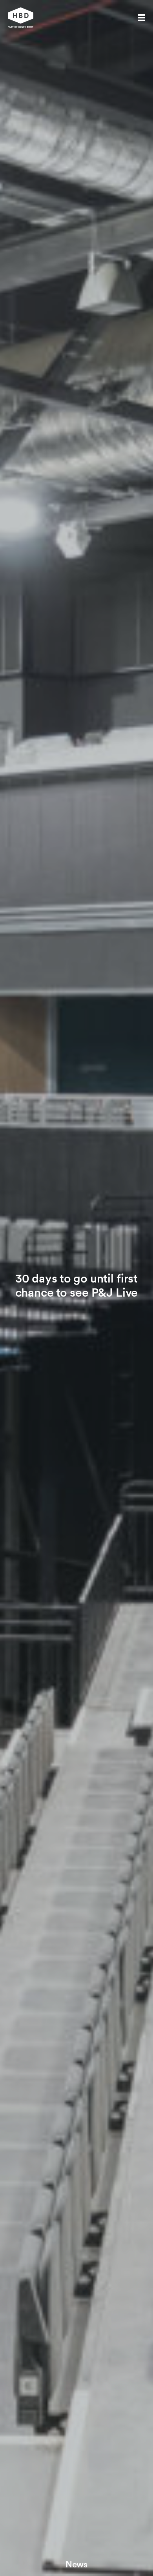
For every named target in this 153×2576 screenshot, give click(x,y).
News (76, 2564)
